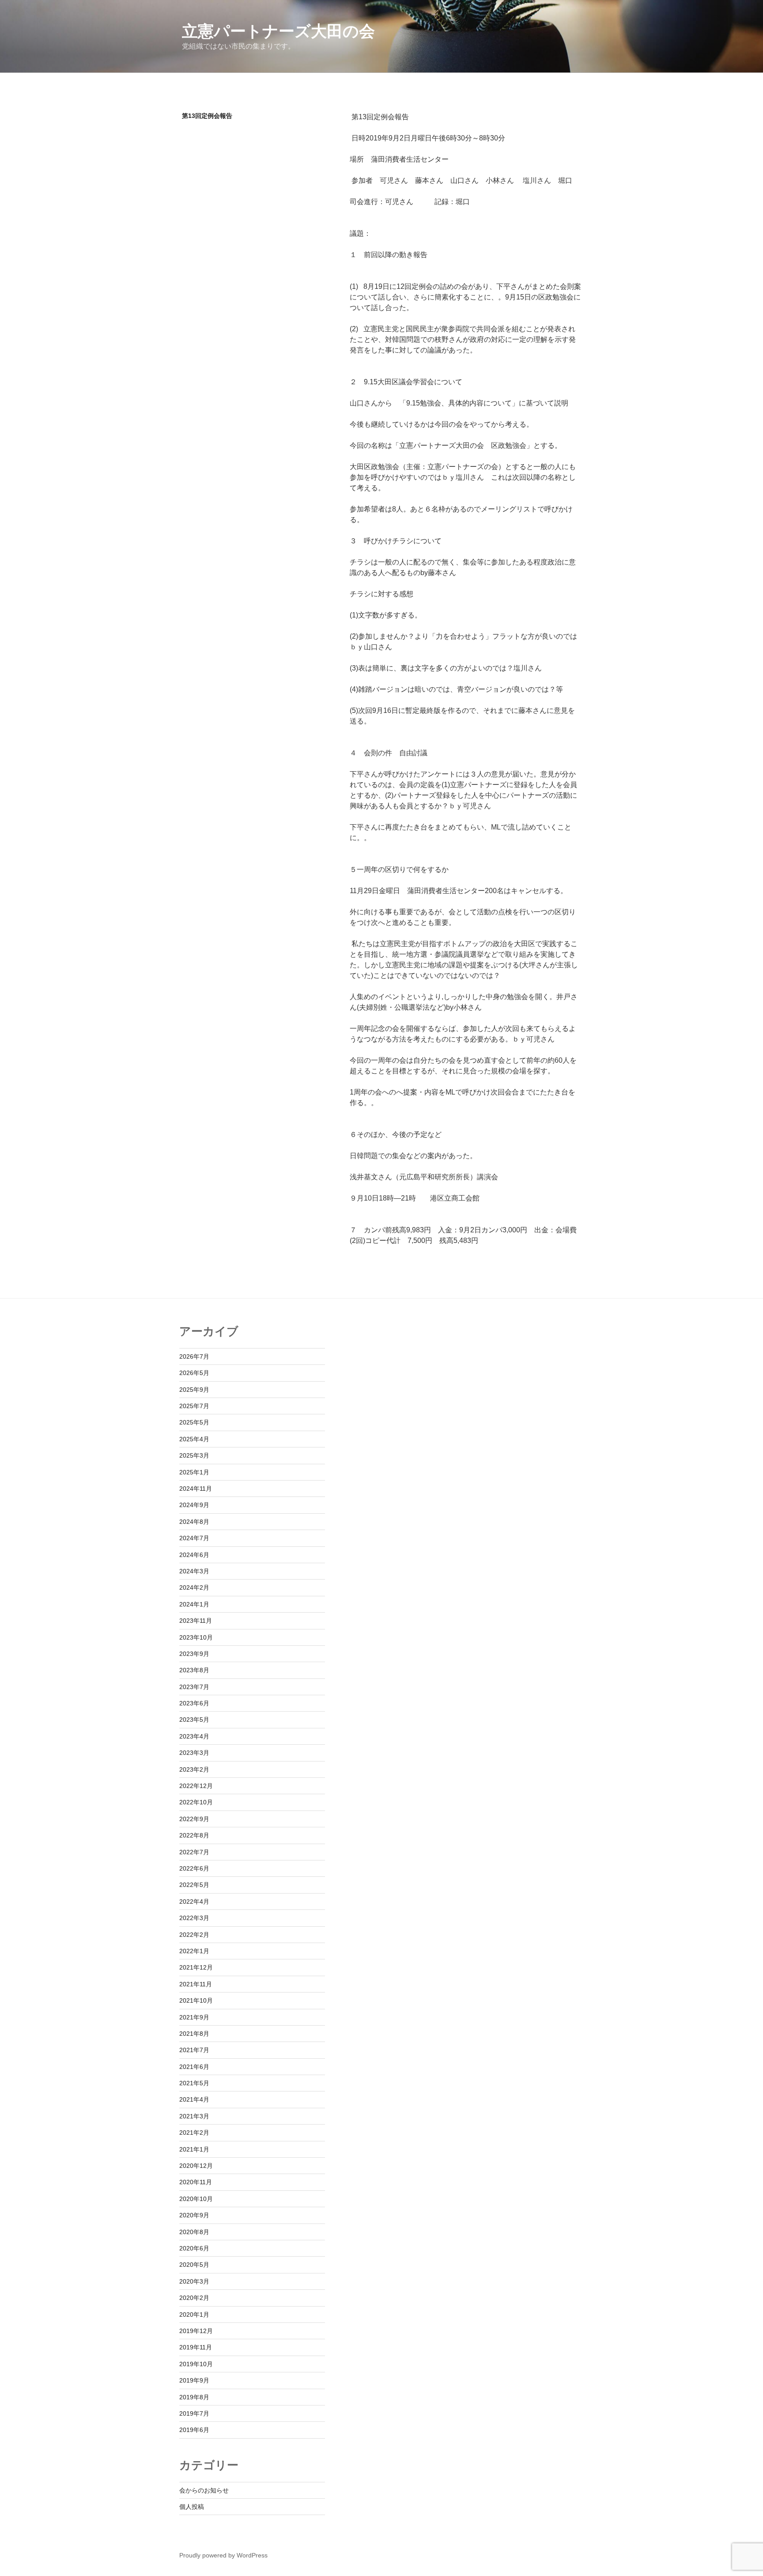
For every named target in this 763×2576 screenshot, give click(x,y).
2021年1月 (194, 2149)
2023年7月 (194, 1687)
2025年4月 (194, 1439)
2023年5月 (194, 1720)
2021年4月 (194, 2099)
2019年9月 (194, 2380)
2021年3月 (194, 2116)
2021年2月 (194, 2133)
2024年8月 (194, 1522)
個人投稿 (192, 2507)
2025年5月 (194, 1422)
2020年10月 (196, 2199)
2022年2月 (194, 1935)
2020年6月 (194, 2248)
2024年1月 (194, 1604)
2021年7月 (194, 2050)
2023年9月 (194, 1654)
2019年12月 (196, 2331)
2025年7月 (194, 1406)
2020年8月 (194, 2232)
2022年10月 (196, 1802)
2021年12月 (196, 1967)
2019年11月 (196, 2347)
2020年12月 (196, 2166)
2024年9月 (194, 1505)
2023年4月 (194, 1736)
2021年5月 (194, 2083)
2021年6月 (194, 2067)
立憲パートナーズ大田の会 (278, 31)
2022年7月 (194, 1852)
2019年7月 (194, 2413)
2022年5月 (194, 1885)
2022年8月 (194, 1835)
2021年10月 (196, 2000)
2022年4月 (194, 1902)
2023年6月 (194, 1703)
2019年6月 (194, 2430)
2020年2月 (194, 2298)
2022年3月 (194, 1918)
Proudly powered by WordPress (223, 2555)
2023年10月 (196, 1637)
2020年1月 (194, 2315)
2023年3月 (194, 1753)
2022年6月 (194, 1868)
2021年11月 (196, 1984)
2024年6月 (194, 1555)
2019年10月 (196, 2364)
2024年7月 (194, 1538)
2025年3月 (194, 1455)
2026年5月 (194, 1373)
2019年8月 (194, 2397)
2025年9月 (194, 1390)
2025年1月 (194, 1472)
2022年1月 (194, 1951)
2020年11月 (196, 2182)
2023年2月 (194, 1769)
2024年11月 (196, 1489)
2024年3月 (194, 1571)
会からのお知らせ (204, 2490)
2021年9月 (194, 2017)
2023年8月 (194, 1670)
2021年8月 (194, 2034)
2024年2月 (194, 1587)
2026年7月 (194, 1356)
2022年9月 (194, 1819)
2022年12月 (196, 1786)
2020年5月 (194, 2265)
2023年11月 (196, 1621)
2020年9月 (194, 2215)
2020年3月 (194, 2281)
